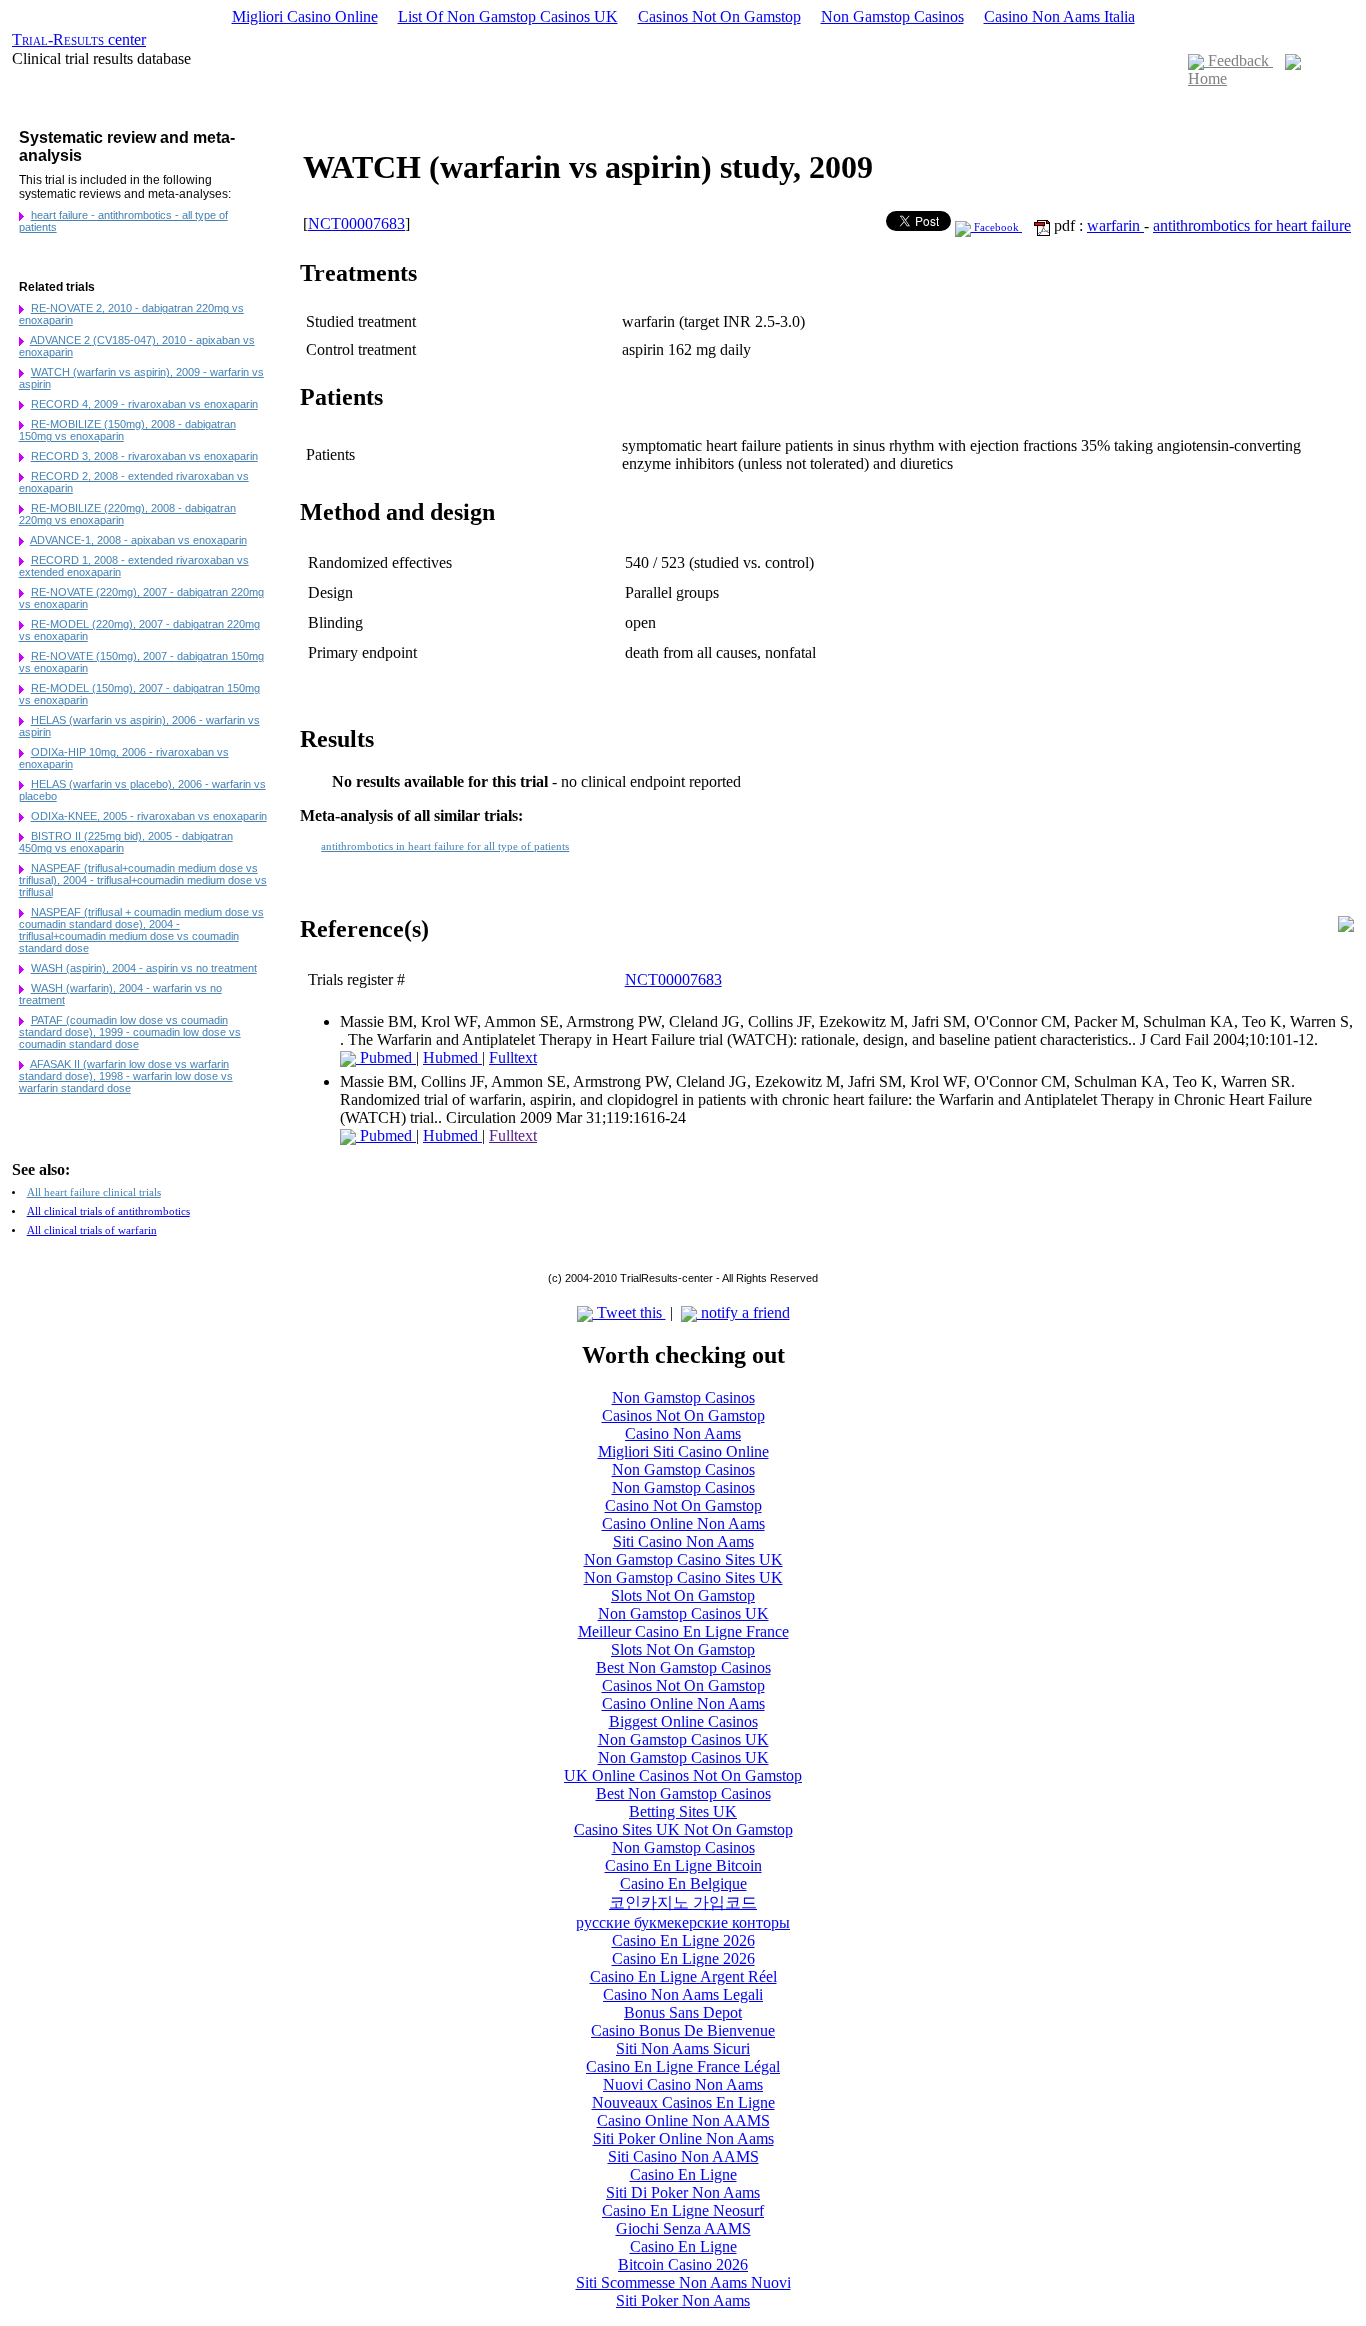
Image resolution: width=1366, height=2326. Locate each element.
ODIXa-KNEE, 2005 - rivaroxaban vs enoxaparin (149, 816)
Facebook (996, 227)
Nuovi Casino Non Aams (683, 2084)
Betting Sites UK (683, 1811)
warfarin (1115, 225)
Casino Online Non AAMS (683, 2120)
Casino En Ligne (683, 2174)
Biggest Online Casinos (683, 1721)
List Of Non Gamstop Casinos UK (508, 16)
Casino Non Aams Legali (683, 1994)
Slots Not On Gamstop (683, 1595)
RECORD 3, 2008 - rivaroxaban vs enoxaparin (144, 456)
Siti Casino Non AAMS (683, 2156)
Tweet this (629, 1312)
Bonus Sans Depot (683, 2012)
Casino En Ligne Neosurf (683, 2210)
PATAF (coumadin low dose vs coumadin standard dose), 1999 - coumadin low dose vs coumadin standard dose (130, 1032)
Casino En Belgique (683, 1883)
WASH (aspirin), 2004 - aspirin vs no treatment (144, 968)
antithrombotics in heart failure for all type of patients (445, 846)
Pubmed (386, 1057)
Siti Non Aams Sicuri (683, 2048)
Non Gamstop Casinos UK (683, 1613)
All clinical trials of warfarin (92, 1230)
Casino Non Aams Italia (1059, 16)
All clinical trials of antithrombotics (108, 1211)
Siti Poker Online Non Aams (683, 2138)
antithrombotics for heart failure (1252, 225)
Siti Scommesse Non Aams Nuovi (683, 2282)
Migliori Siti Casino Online (683, 1451)
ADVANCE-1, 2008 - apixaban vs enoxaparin (138, 540)
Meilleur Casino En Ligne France (683, 1631)
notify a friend (743, 1312)
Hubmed (452, 1057)
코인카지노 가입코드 (683, 1902)
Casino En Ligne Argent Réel (683, 1976)
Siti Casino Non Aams (683, 1541)
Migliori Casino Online (305, 16)
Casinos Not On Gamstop (719, 16)
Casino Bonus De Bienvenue (683, 2030)
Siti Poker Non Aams (683, 2300)
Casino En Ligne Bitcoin (683, 1865)
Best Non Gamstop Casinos (683, 1667)
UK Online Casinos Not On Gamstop (683, 1775)
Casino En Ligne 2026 (683, 1940)
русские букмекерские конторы (683, 1922)
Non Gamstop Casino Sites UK (683, 1559)
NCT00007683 (356, 223)
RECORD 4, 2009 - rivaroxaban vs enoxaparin (144, 404)
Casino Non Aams (683, 1433)
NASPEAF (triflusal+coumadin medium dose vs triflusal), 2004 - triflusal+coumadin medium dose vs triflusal (143, 880)
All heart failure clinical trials (94, 1192)
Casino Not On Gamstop (683, 1505)
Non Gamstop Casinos (892, 16)
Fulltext (513, 1057)
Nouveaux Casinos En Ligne (683, 2102)
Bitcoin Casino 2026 (683, 2264)
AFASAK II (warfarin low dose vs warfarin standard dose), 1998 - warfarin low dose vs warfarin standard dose (126, 1076)
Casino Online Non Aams (683, 1523)
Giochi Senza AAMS (683, 2228)
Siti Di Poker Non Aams (683, 2192)
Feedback (1238, 60)
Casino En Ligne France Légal (683, 2066)
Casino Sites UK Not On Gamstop (683, 1829)
